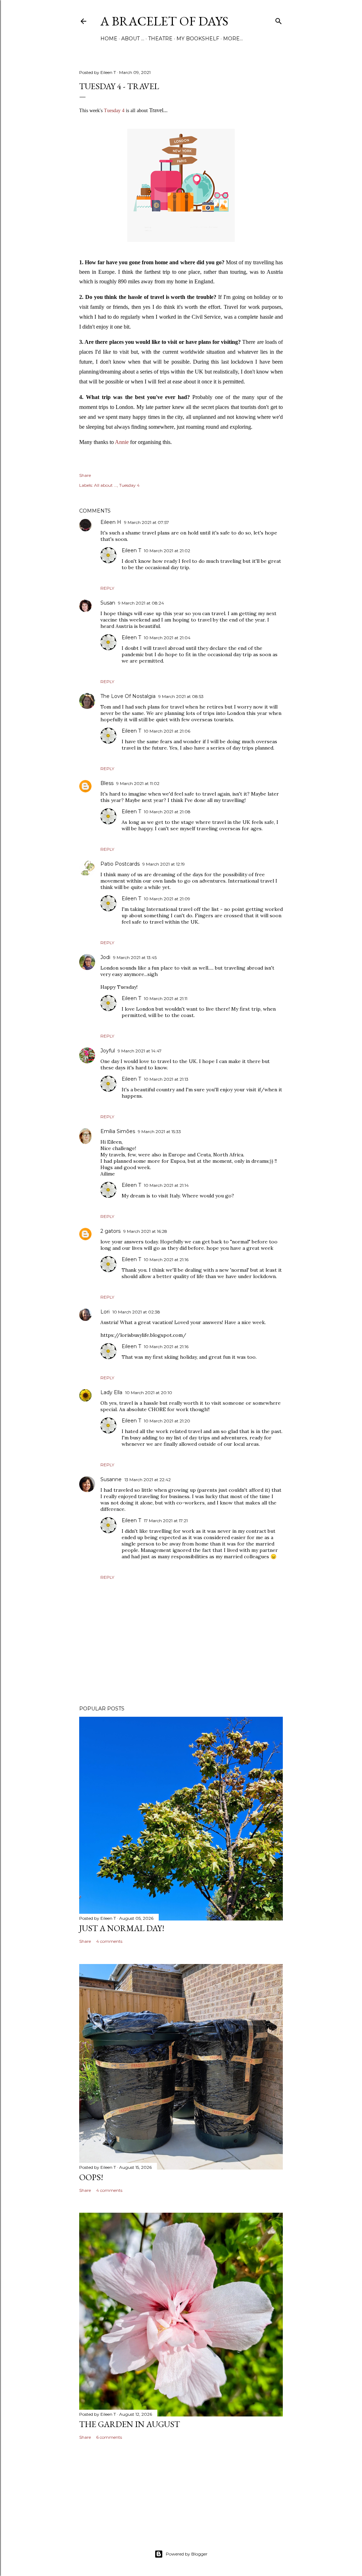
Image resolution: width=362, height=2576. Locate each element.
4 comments (109, 1941)
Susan (108, 603)
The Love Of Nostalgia (128, 696)
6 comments (109, 2437)
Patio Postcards (120, 864)
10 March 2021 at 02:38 (136, 1312)
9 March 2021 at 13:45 (135, 957)
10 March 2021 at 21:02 (167, 551)
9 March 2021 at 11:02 (138, 783)
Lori (105, 1312)
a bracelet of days (164, 21)
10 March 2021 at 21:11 (166, 998)
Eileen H (111, 522)
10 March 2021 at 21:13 (166, 1079)
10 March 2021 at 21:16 (166, 1260)
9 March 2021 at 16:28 (145, 1231)
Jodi (105, 957)
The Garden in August (130, 2424)
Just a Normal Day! (122, 1928)
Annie (122, 442)
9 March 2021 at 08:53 (181, 696)
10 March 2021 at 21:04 (167, 638)
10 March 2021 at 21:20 (167, 1421)
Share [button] (85, 475)
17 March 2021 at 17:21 (166, 1521)
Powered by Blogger (187, 2554)
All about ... (106, 485)
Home (109, 39)
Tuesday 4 (114, 111)
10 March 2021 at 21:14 (166, 1185)
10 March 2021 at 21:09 (167, 899)
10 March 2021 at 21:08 (167, 812)
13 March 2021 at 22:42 (148, 1480)
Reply (107, 588)
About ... (133, 39)
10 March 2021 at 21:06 (167, 731)
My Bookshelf (198, 39)
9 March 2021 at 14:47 (140, 1051)
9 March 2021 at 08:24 (141, 603)
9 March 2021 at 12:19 (164, 864)
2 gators (110, 1231)
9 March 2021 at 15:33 (159, 1131)
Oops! (91, 2177)
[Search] (279, 20)
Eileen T (131, 550)
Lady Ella (111, 1392)
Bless (107, 783)
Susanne (111, 1479)
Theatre (160, 39)
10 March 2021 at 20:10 (149, 1393)
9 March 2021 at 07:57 (147, 522)
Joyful (108, 1051)
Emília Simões (118, 1131)
